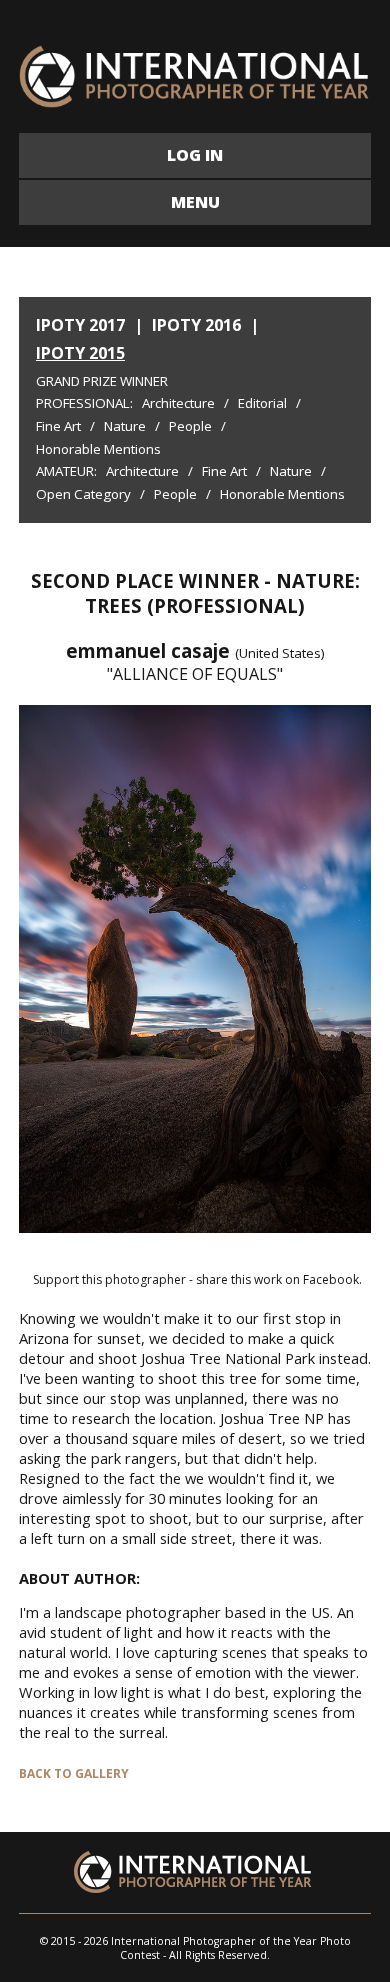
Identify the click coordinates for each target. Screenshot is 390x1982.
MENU (195, 202)
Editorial (262, 403)
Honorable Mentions (98, 449)
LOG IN (195, 155)
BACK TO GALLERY (74, 1773)
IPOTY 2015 (80, 353)
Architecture (178, 403)
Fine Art (58, 426)
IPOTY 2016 (196, 325)
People (190, 426)
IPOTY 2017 (80, 325)
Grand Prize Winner (102, 381)
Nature (125, 426)
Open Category (83, 494)
